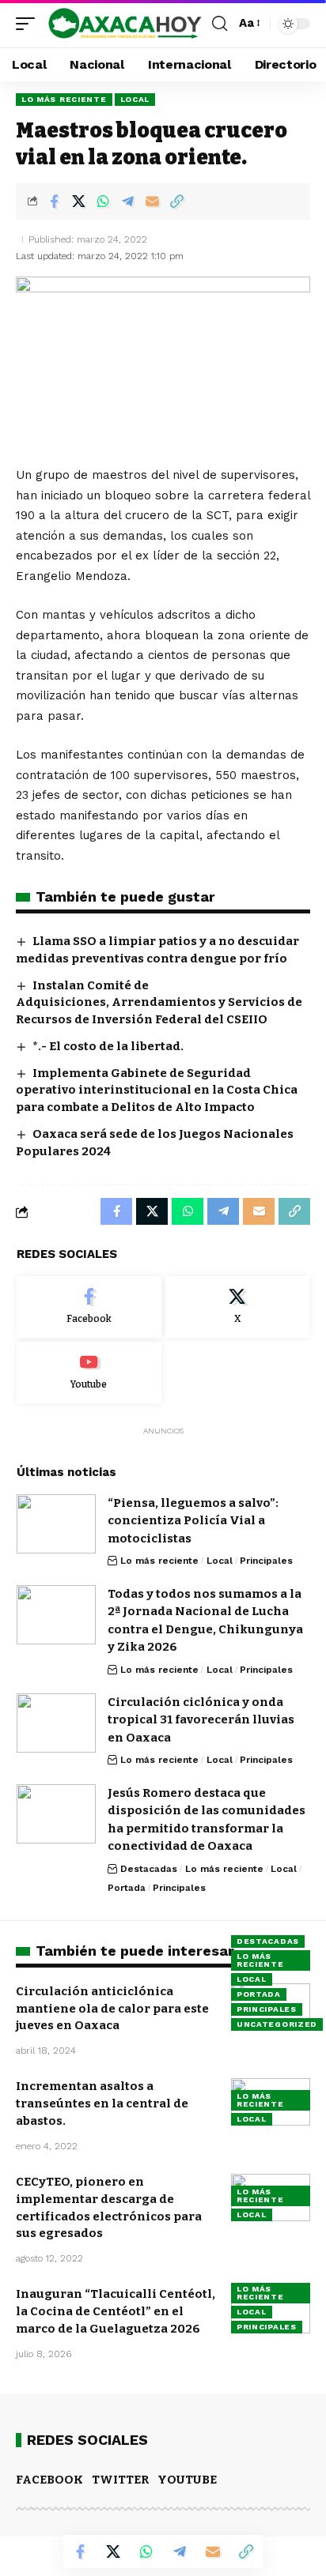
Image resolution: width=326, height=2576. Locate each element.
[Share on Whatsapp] (103, 201)
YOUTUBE (187, 2480)
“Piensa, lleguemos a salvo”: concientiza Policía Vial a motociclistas (193, 1521)
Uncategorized (277, 2024)
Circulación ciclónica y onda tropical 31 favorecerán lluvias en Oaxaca (201, 1720)
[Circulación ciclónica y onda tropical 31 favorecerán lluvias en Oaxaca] (56, 1723)
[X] (238, 1307)
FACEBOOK (49, 2480)
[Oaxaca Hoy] (125, 24)
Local (135, 99)
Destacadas (149, 1869)
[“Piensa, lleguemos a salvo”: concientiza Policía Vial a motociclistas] (56, 1524)
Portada (127, 1888)
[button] (29, 24)
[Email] (152, 201)
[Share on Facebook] (54, 201)
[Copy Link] (176, 201)
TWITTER (120, 2480)
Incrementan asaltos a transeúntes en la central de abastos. (102, 2103)
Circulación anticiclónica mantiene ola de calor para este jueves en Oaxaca (112, 2009)
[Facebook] (89, 1307)
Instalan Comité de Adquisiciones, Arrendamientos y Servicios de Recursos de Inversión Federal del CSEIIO (159, 1003)
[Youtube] (89, 1373)
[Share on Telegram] (127, 201)
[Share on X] (78, 201)
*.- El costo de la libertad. (108, 1046)
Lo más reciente (64, 99)
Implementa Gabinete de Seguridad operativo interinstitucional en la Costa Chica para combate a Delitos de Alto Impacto (157, 1090)
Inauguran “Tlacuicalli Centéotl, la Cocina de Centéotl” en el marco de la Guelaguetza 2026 (116, 2311)
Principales (266, 1561)
